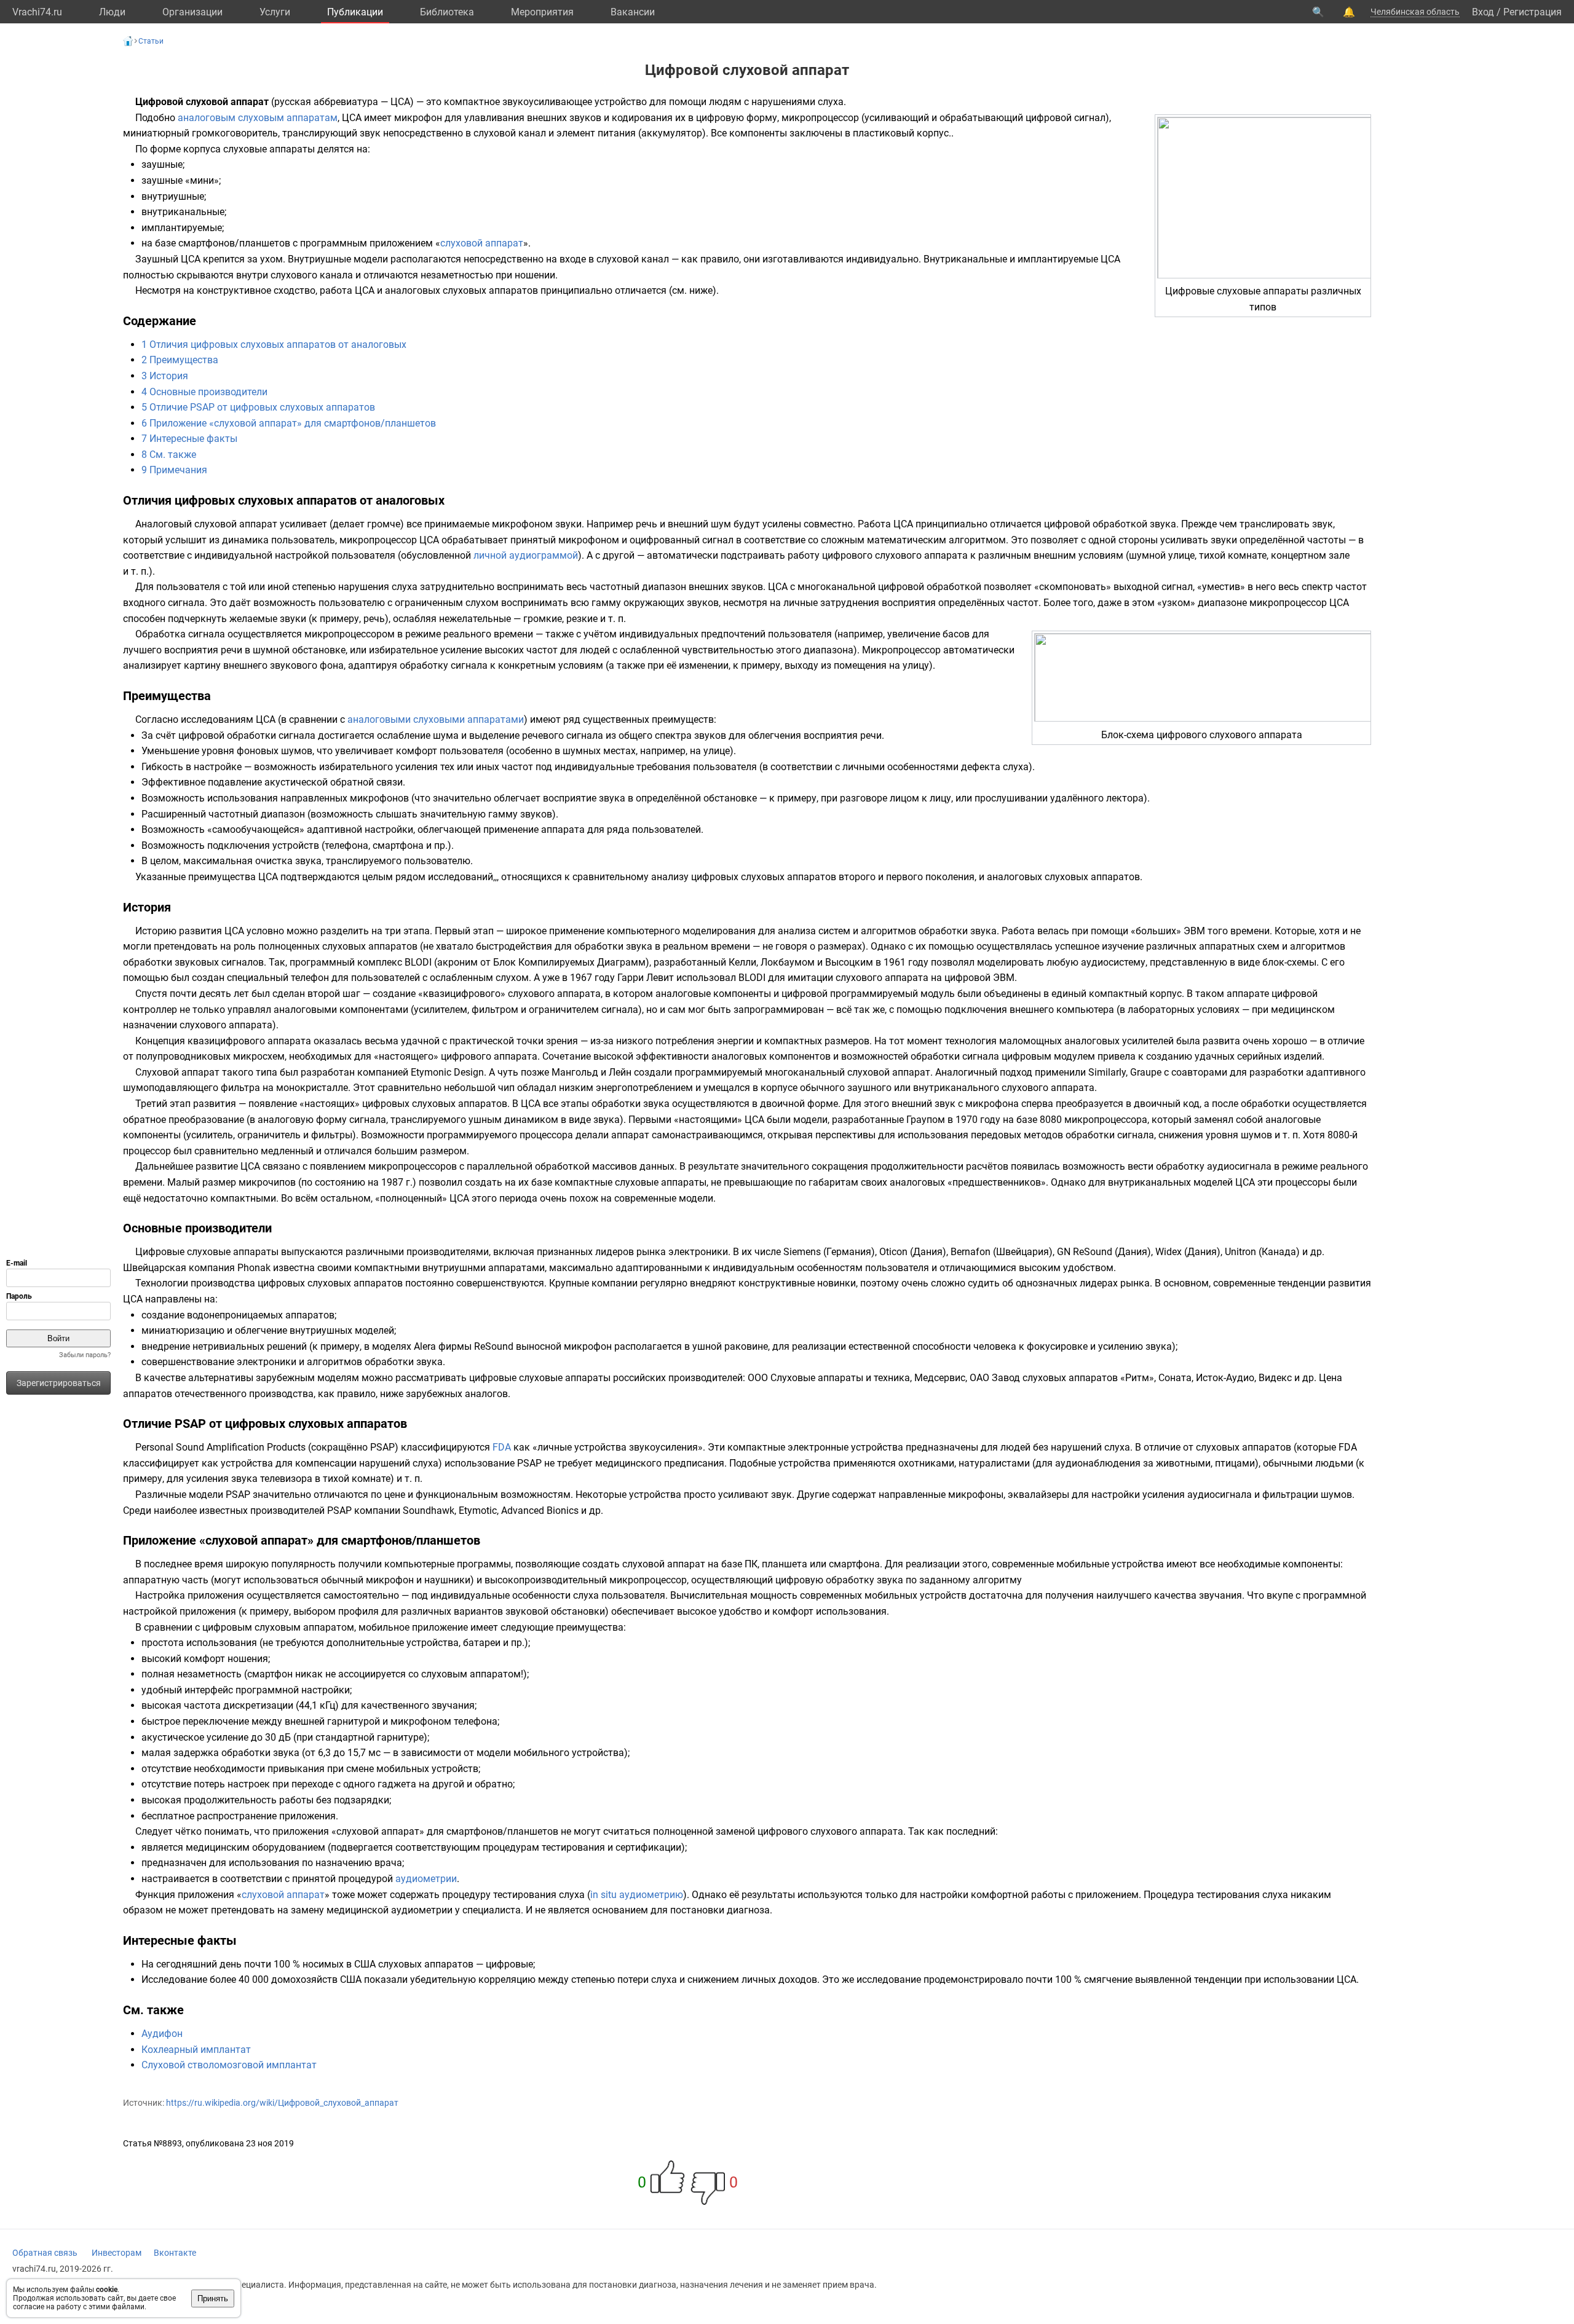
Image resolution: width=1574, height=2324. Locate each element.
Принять (213, 2298)
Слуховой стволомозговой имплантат (229, 2065)
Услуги (275, 12)
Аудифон (162, 2034)
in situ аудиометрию (637, 1895)
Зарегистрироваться (59, 1383)
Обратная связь (45, 2253)
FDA (502, 1447)
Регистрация (1532, 12)
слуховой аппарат (482, 243)
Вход (1483, 12)
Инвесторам (117, 2253)
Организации (192, 12)
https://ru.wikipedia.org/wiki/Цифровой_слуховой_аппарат (282, 2103)
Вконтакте (175, 2253)
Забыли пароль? (85, 1355)
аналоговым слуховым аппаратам (258, 118)
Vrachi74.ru (37, 12)
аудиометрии (426, 1879)
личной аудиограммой (526, 555)
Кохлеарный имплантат (196, 2050)
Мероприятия (542, 12)
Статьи (151, 41)
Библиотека (447, 12)
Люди (112, 12)
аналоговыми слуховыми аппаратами (436, 719)
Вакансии (633, 12)
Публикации (355, 12)
